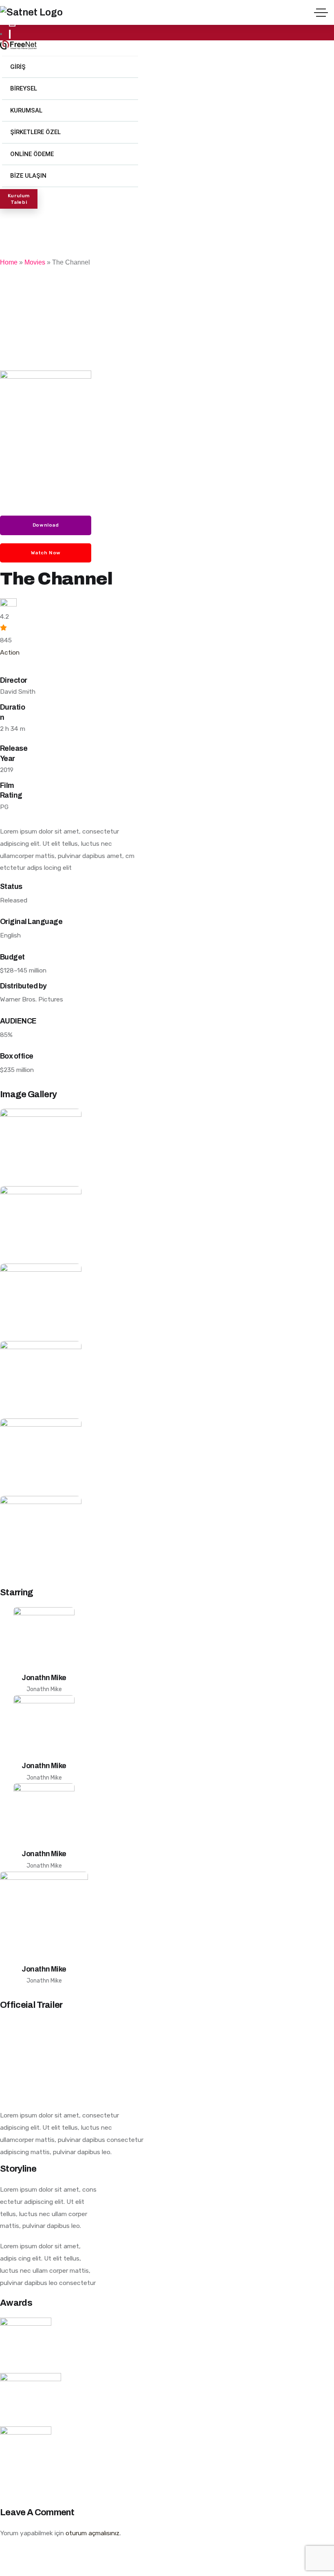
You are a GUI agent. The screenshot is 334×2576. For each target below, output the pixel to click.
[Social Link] (10, 34)
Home (9, 262)
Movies (35, 262)
